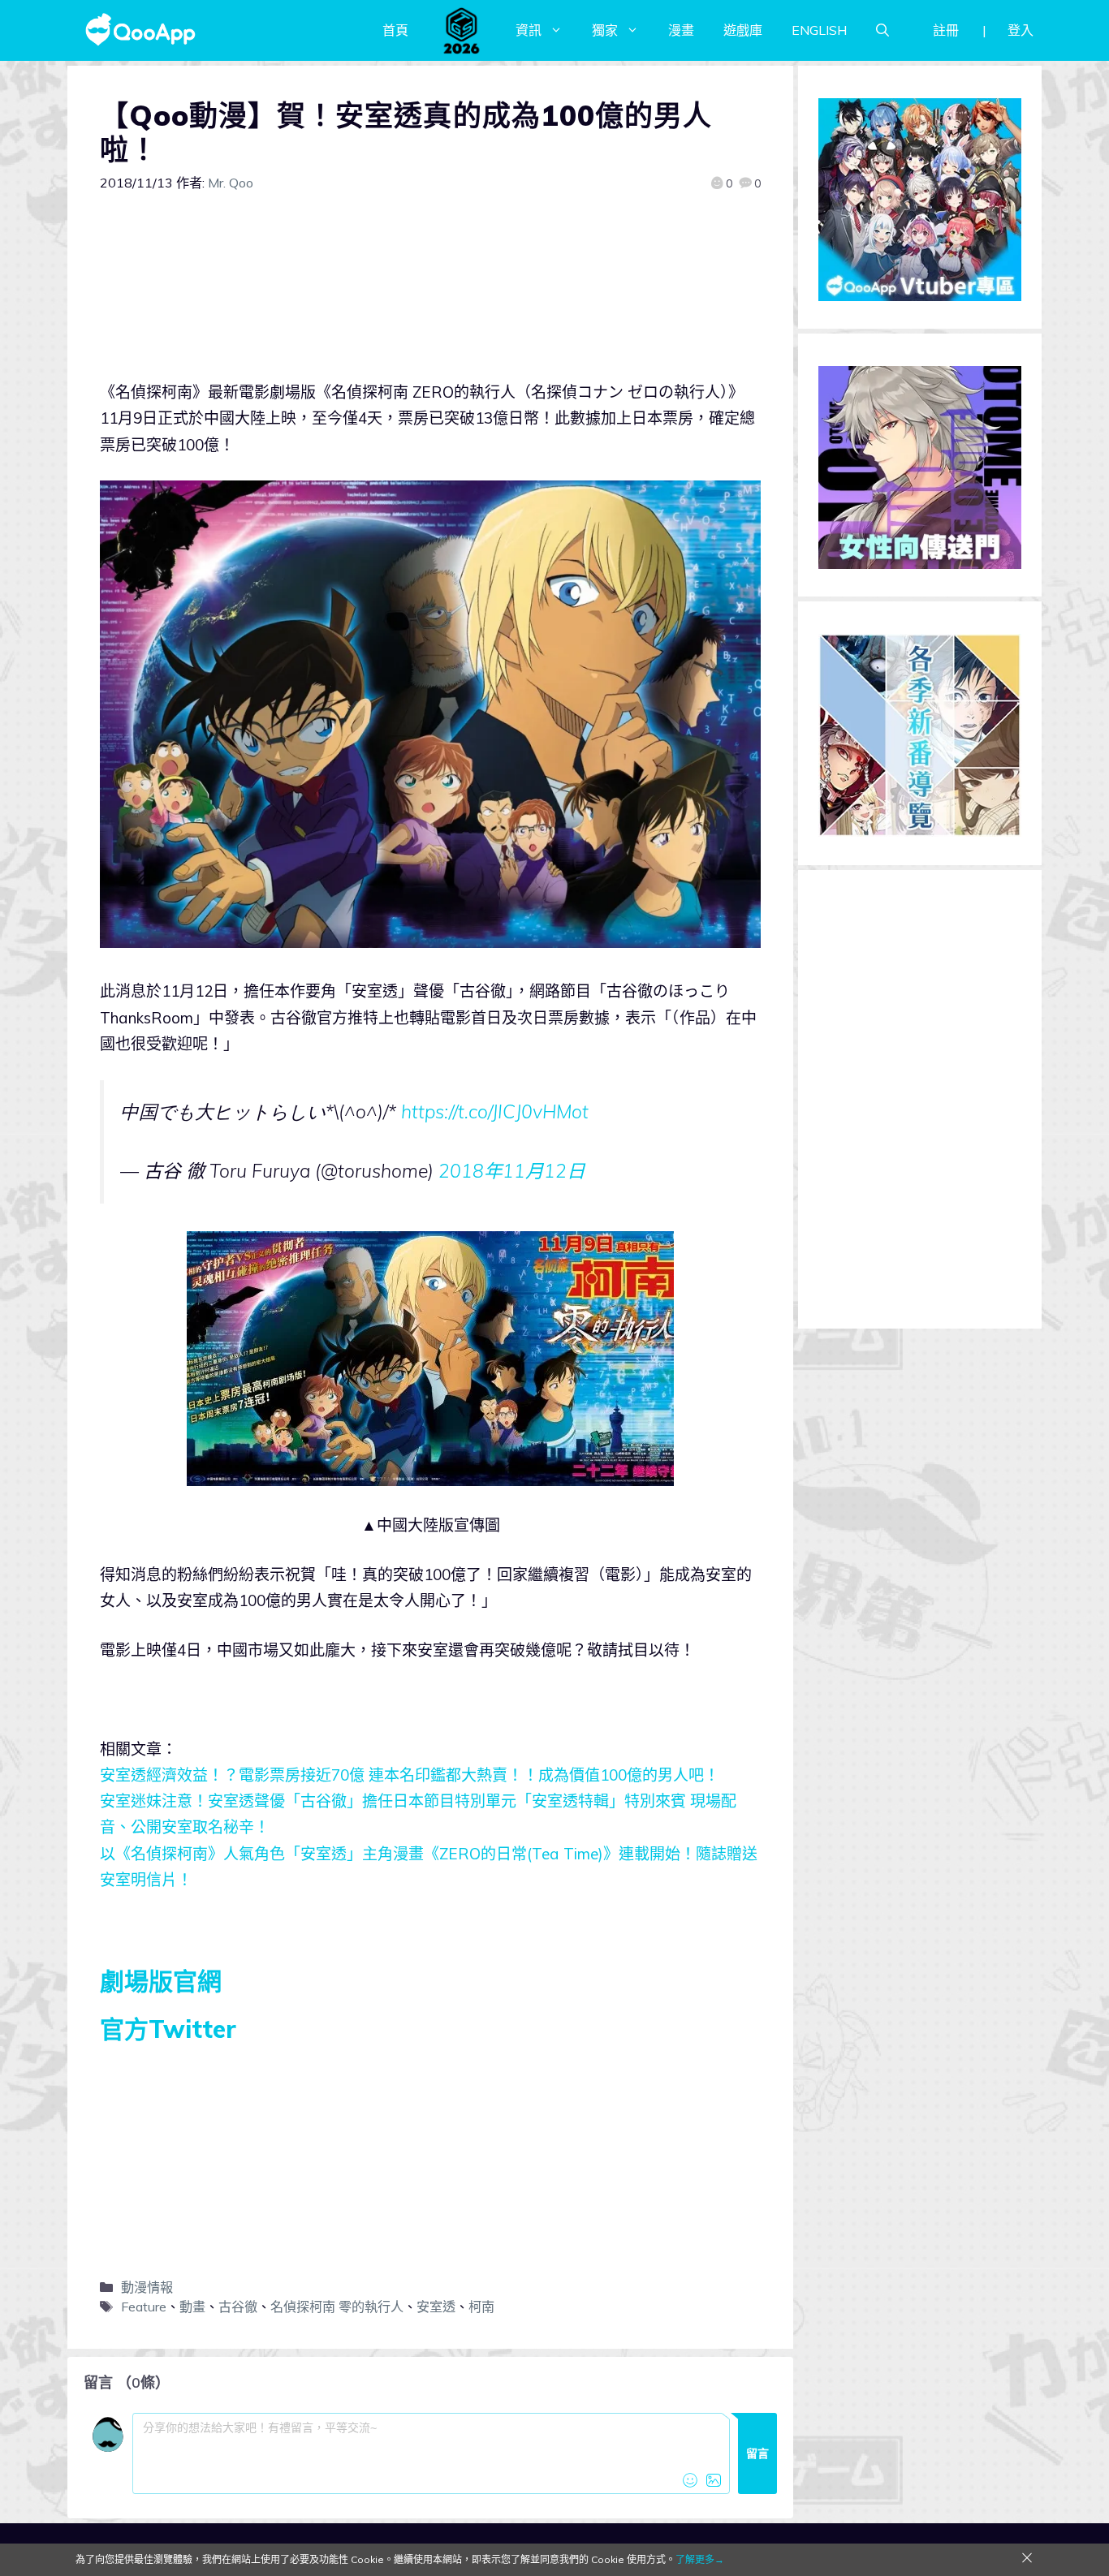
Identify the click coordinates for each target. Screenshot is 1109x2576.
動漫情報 (147, 2287)
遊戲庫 (743, 30)
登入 (1021, 30)
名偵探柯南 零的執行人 (337, 2307)
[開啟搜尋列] (882, 30)
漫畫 (681, 30)
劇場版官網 (161, 1981)
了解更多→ (700, 2559)
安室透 (436, 2307)
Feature (144, 2307)
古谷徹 (238, 2307)
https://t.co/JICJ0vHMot (495, 1111)
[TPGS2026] (462, 30)
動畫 (192, 2307)
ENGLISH (819, 30)
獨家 (605, 30)
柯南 (481, 2307)
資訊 (529, 30)
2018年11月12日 (512, 1171)
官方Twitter (168, 2029)
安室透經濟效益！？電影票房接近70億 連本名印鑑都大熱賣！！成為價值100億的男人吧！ (410, 1775)
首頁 (395, 30)
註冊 (946, 30)
